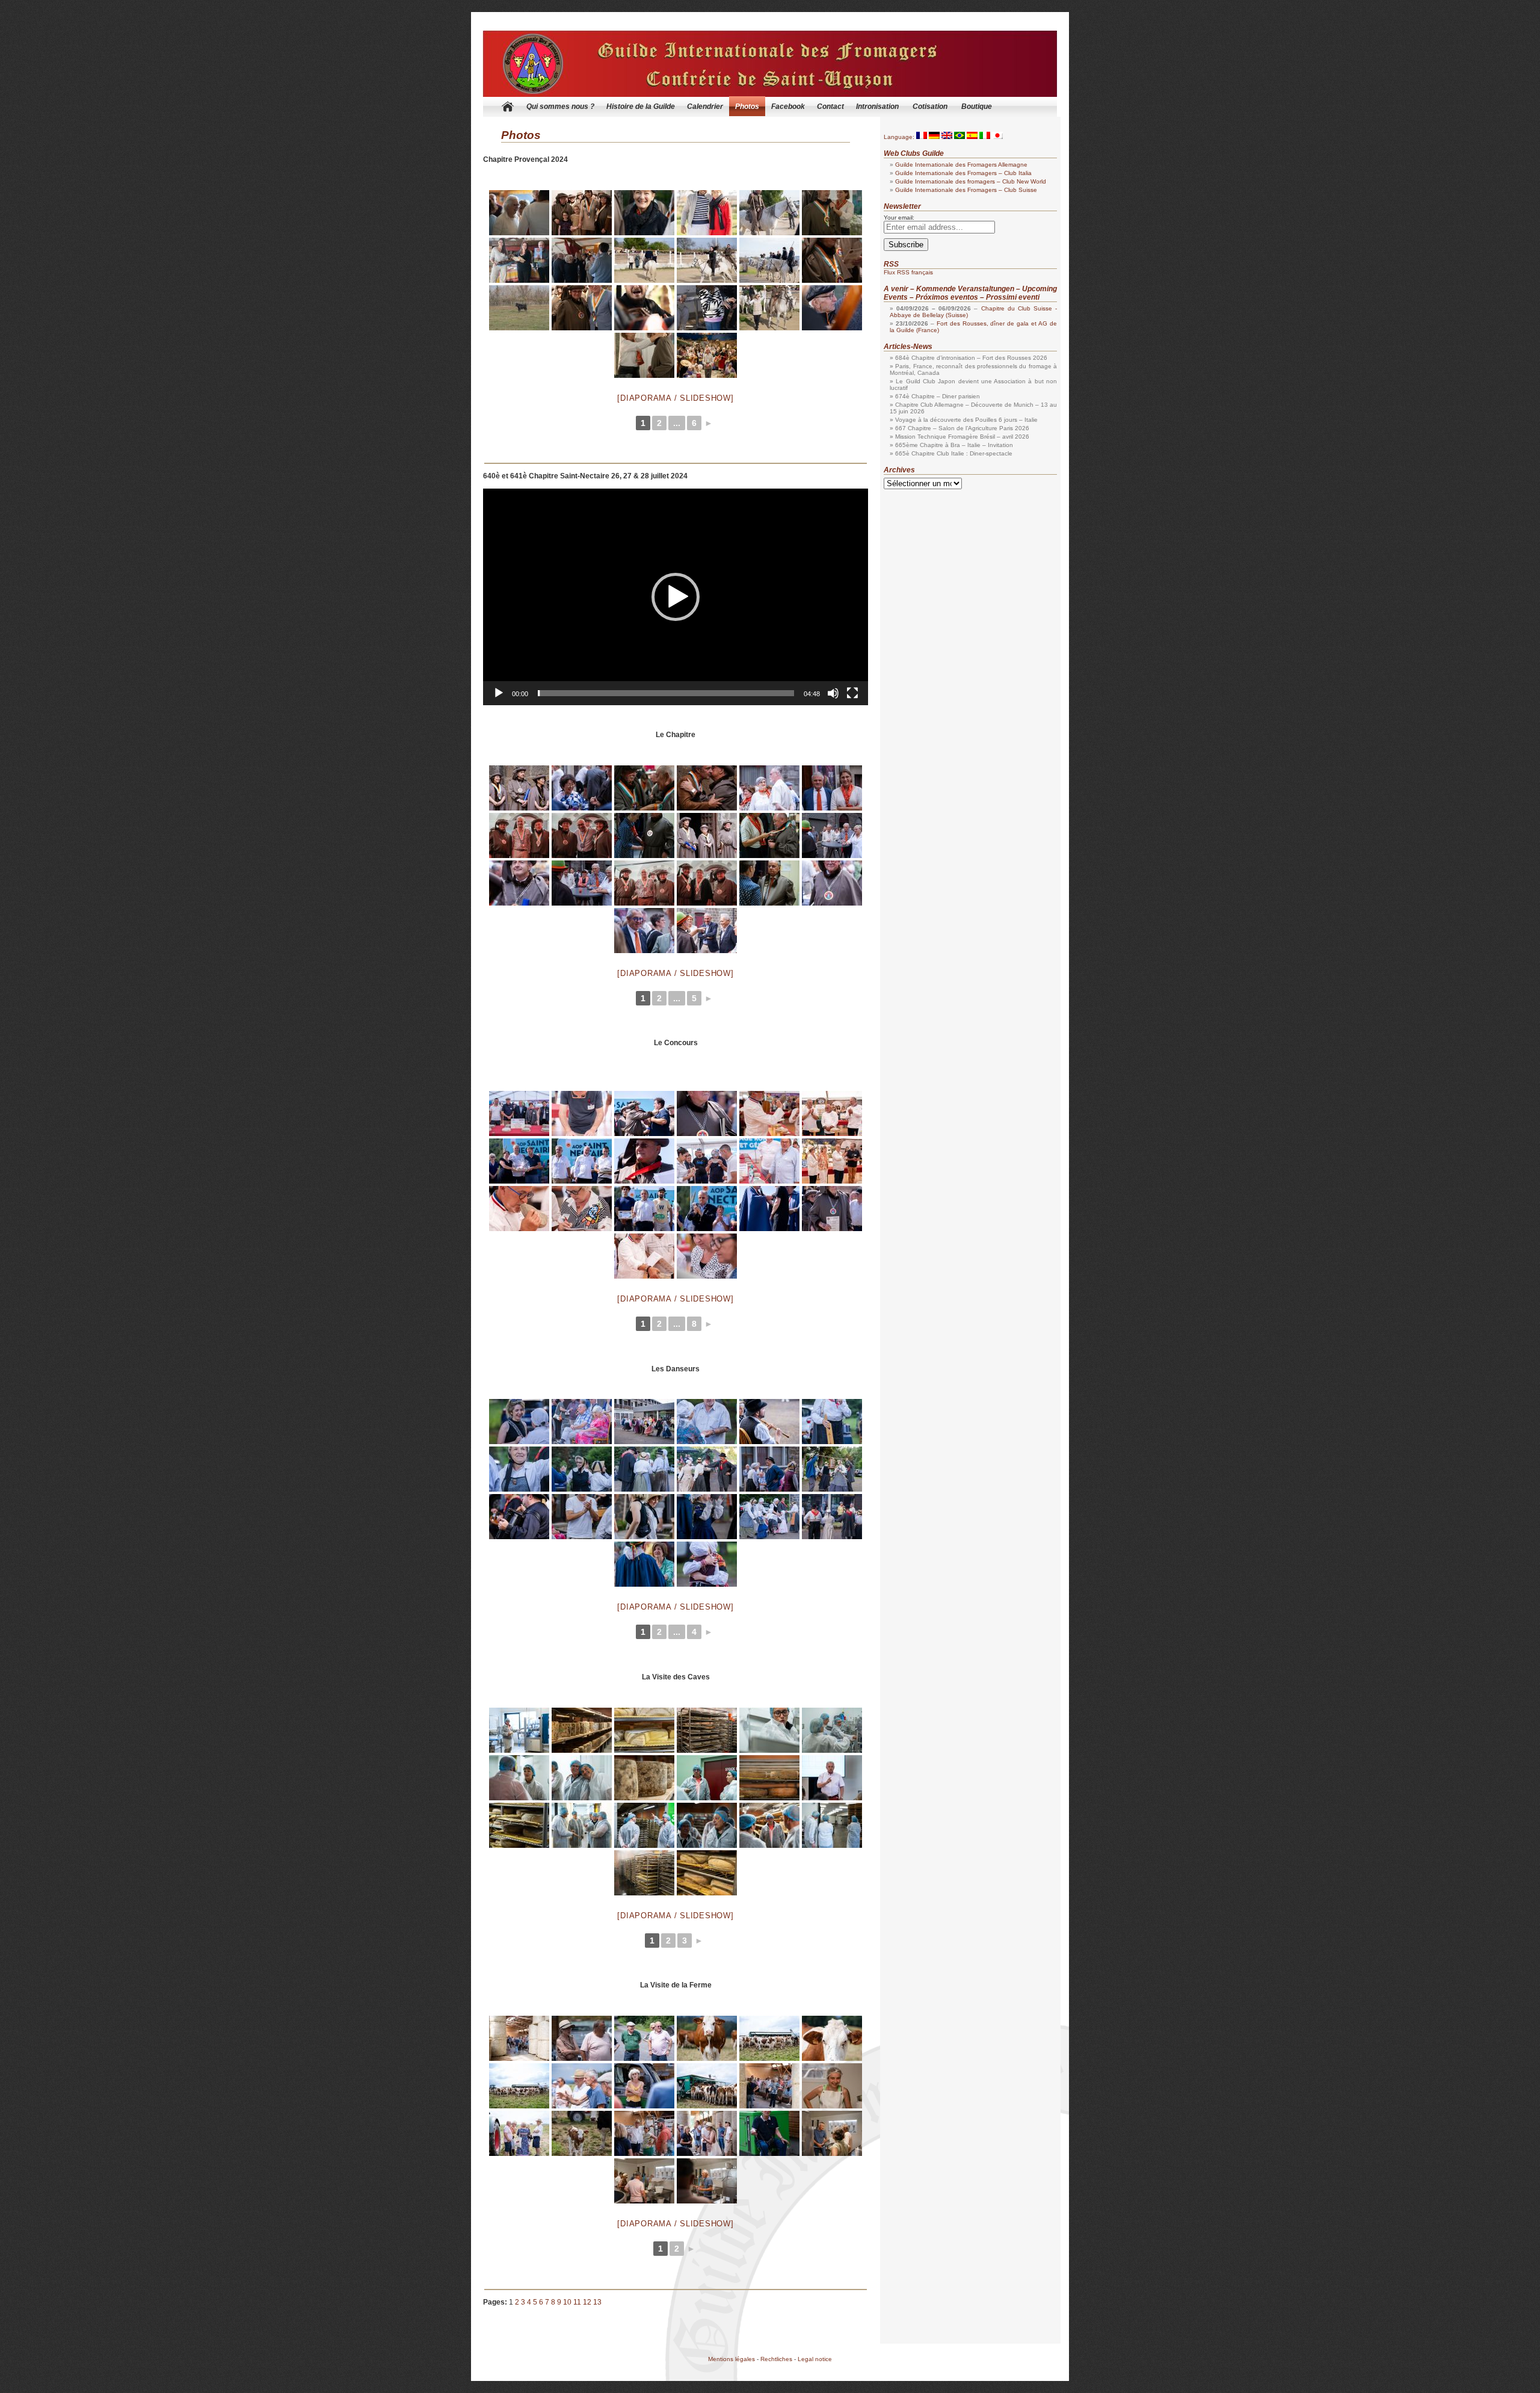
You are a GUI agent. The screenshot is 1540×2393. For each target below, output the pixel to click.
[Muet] (833, 693)
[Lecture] (499, 693)
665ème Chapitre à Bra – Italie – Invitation (954, 445)
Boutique (977, 107)
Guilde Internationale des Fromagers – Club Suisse (966, 190)
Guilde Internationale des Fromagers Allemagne (961, 165)
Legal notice (815, 2359)
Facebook (788, 107)
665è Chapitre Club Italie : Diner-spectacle (954, 453)
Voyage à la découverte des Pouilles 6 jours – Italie (966, 420)
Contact (830, 107)
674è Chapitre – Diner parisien (938, 396)
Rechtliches (776, 2359)
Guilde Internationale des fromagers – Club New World (971, 181)
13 (597, 2302)
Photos (747, 107)
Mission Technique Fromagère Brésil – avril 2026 (962, 437)
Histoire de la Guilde (641, 107)
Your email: (899, 218)
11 (577, 2302)
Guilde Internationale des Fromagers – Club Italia (963, 173)
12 (587, 2302)
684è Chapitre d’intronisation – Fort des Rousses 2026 (971, 358)
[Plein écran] (852, 693)
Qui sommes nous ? (560, 107)
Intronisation (877, 107)
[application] (676, 597)
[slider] (666, 693)
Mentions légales (731, 2359)
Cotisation (930, 107)
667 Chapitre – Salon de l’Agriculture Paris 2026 (962, 428)
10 (567, 2302)
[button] (676, 597)
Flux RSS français (908, 272)
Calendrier (705, 107)
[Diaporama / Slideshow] (675, 398)
